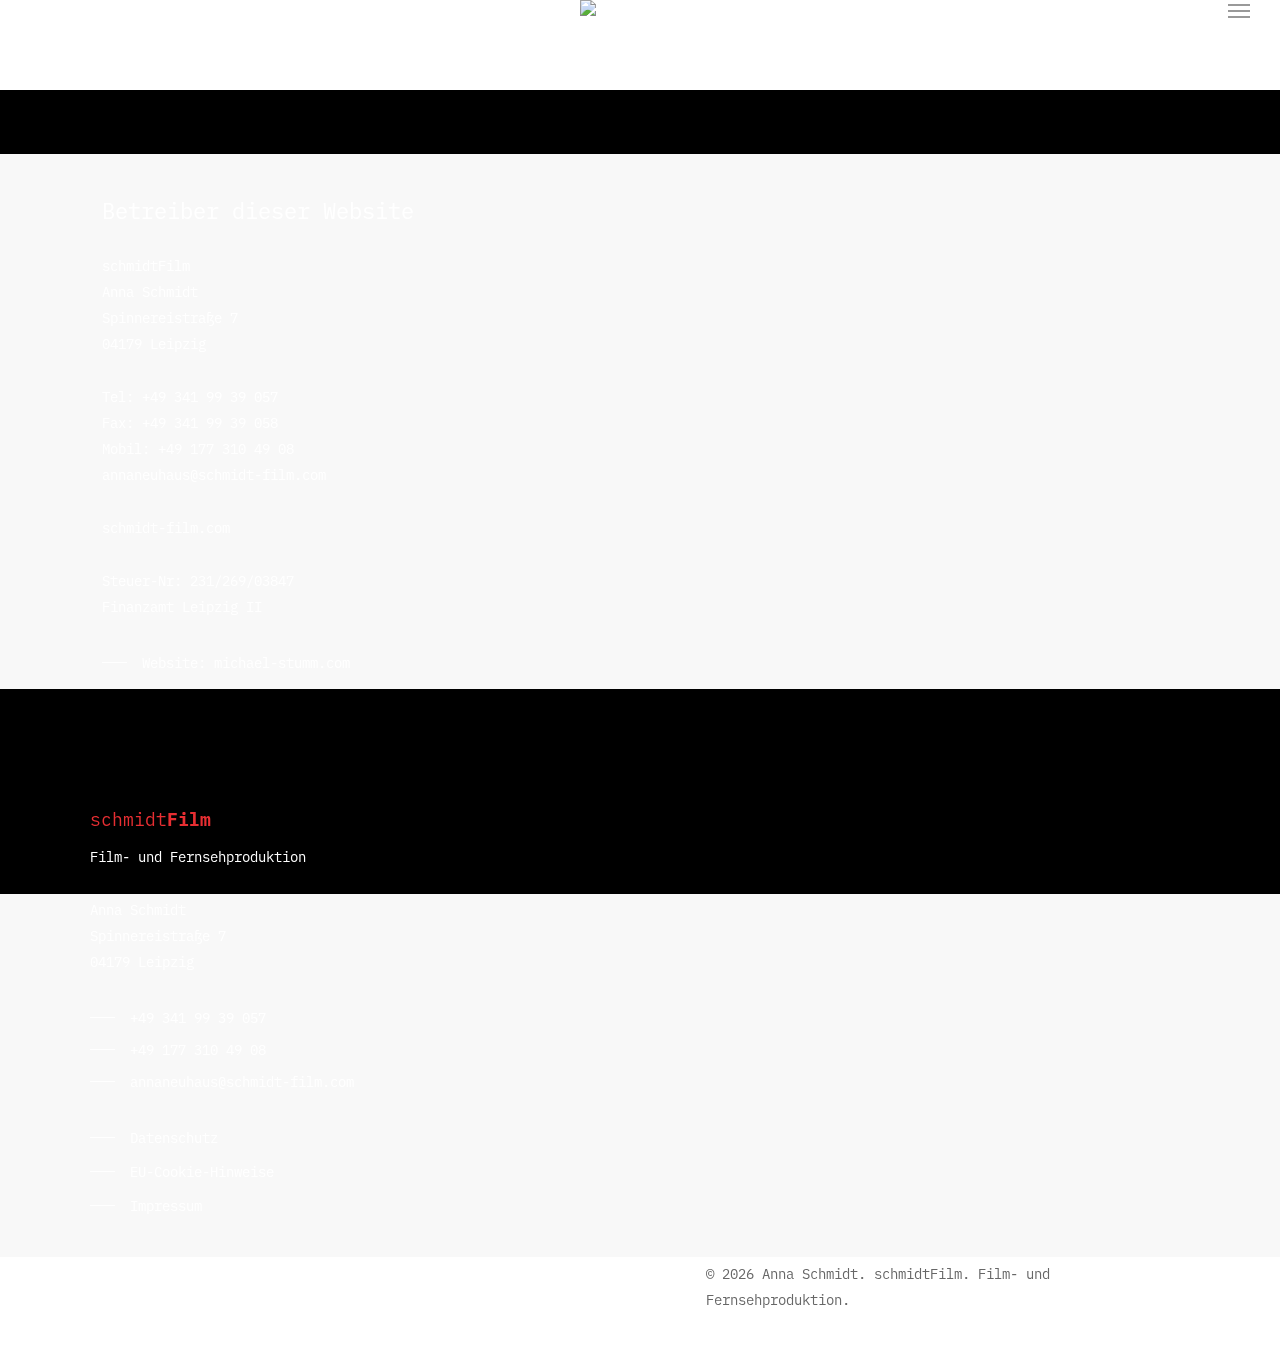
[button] (1240, 11)
